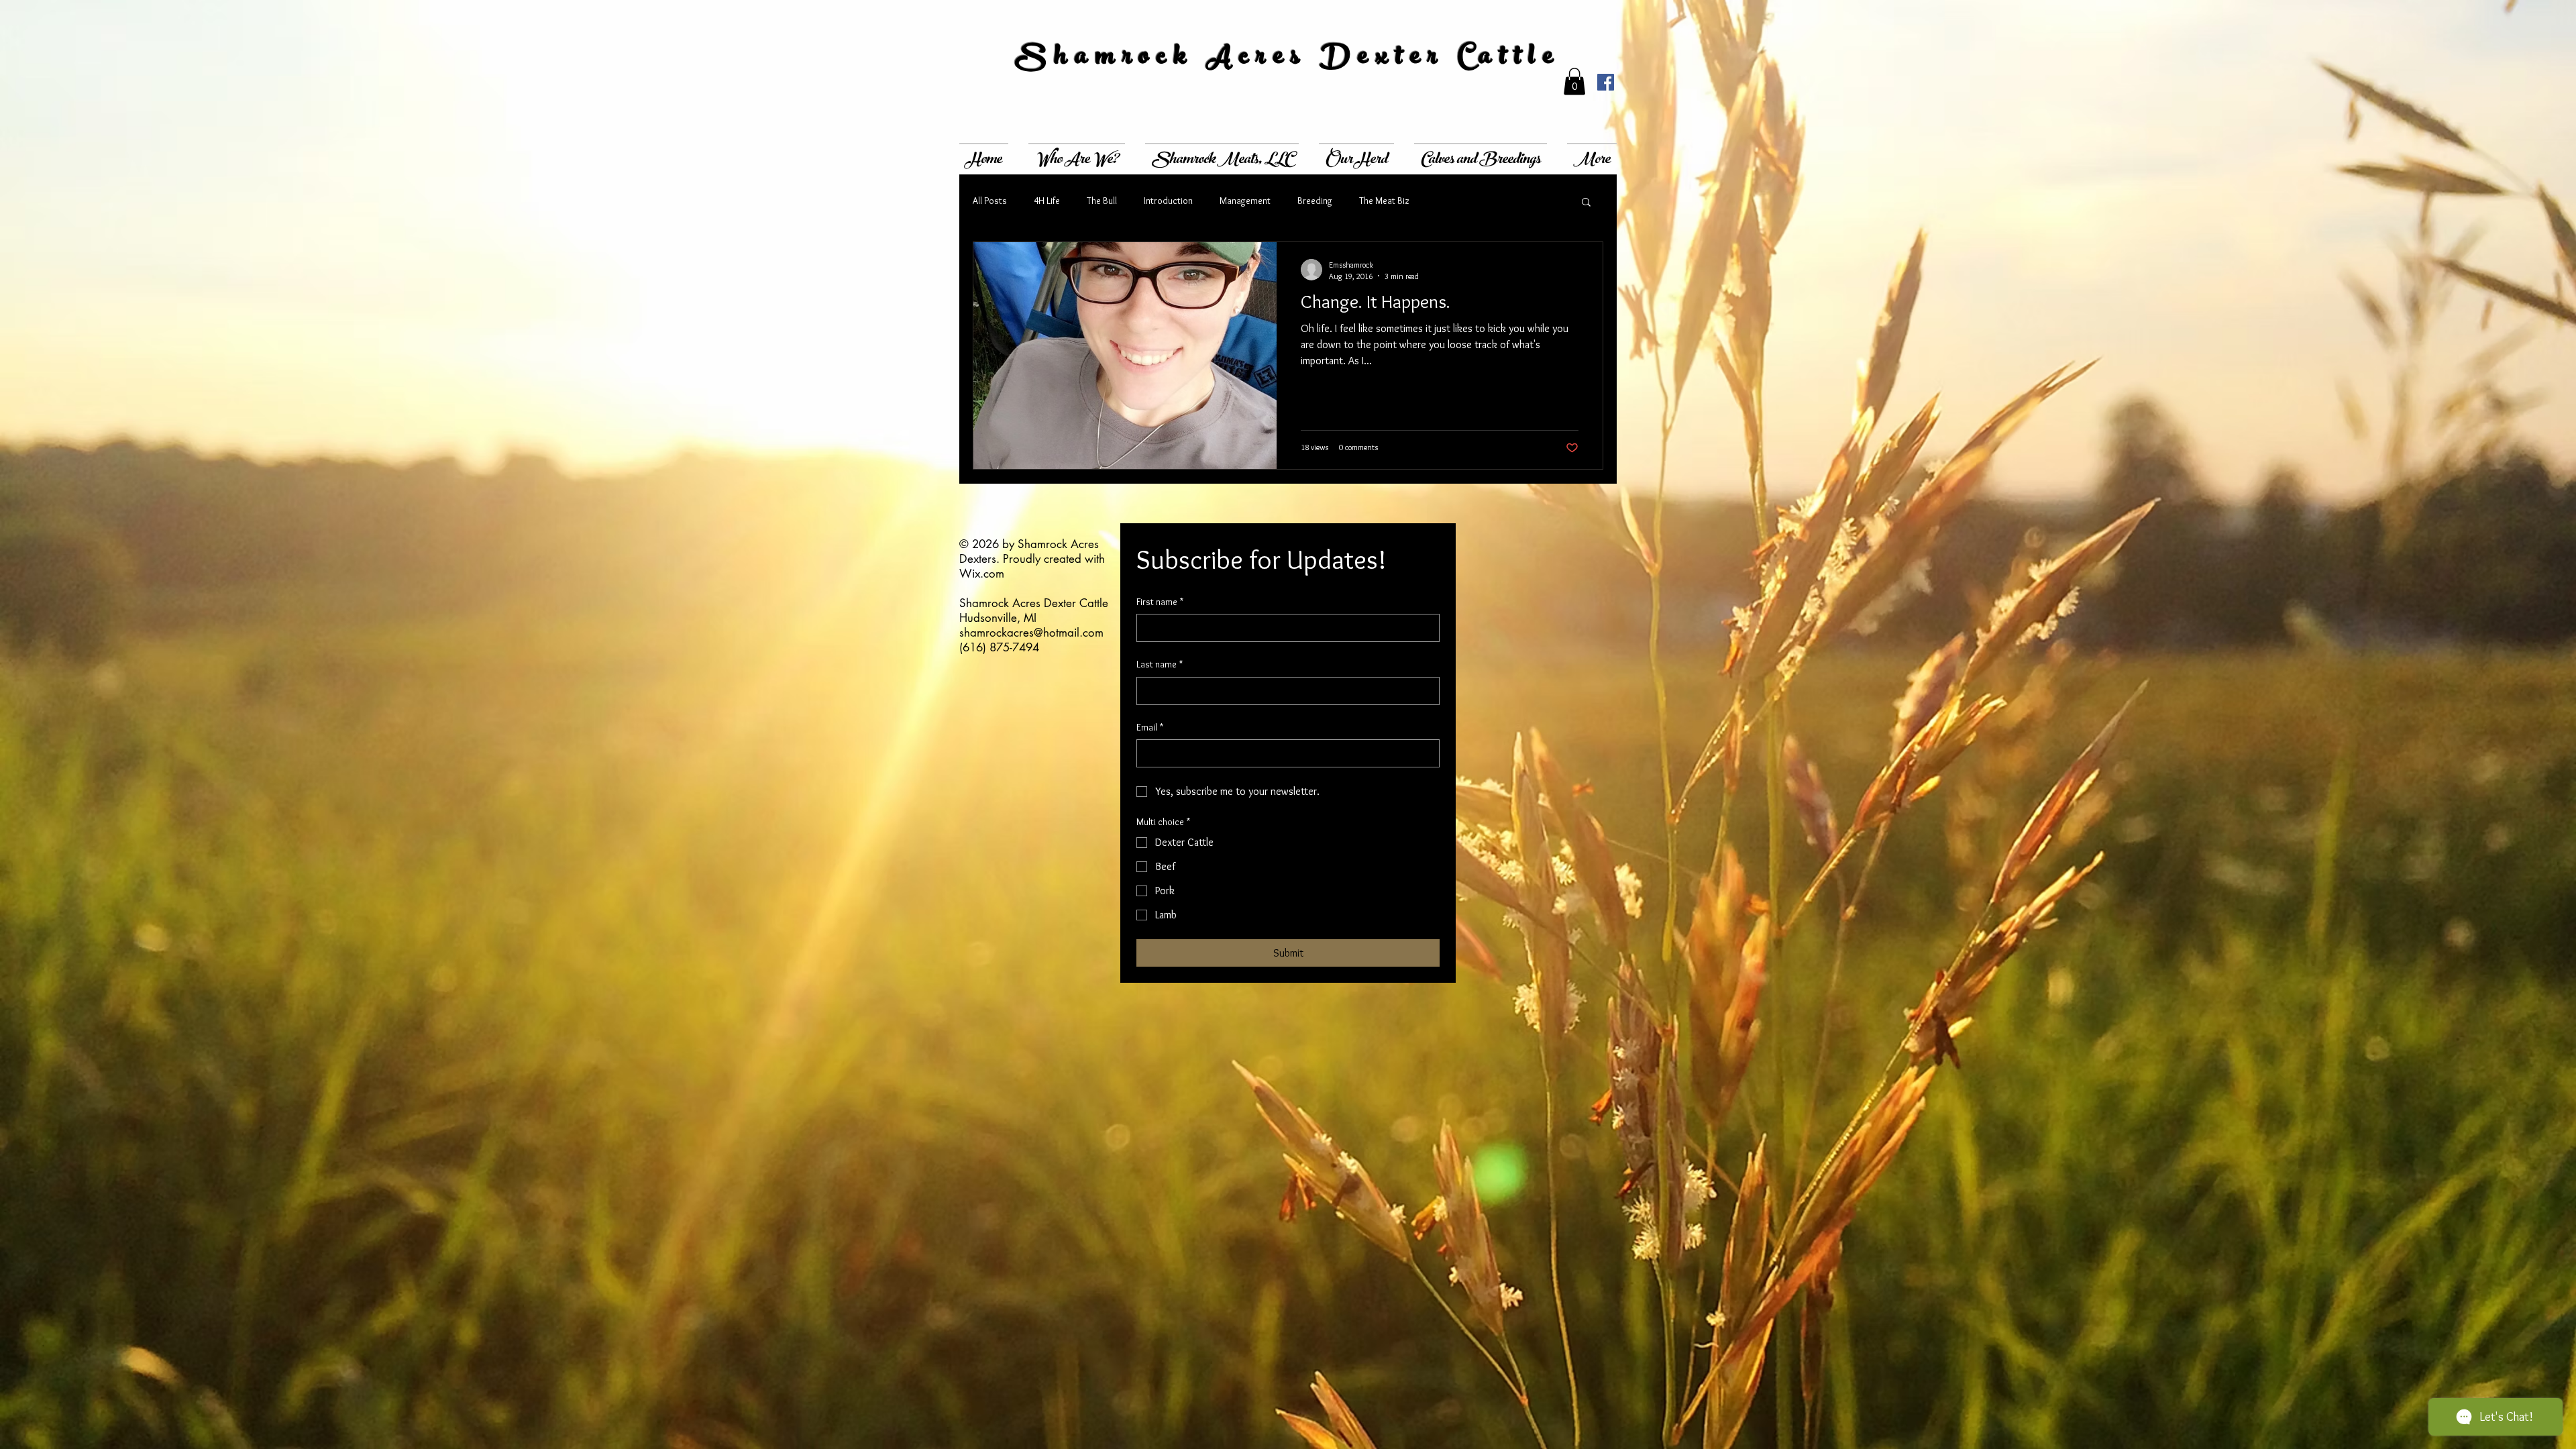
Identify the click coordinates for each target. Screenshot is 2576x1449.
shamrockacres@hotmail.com (1031, 633)
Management (1245, 201)
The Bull (1102, 201)
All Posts (990, 201)
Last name (1160, 664)
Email (1150, 727)
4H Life (1047, 201)
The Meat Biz (1384, 201)
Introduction (1168, 201)
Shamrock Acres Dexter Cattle (1288, 59)
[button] (1574, 82)
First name (1160, 602)
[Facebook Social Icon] (1606, 82)
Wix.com (982, 574)
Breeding (1315, 201)
